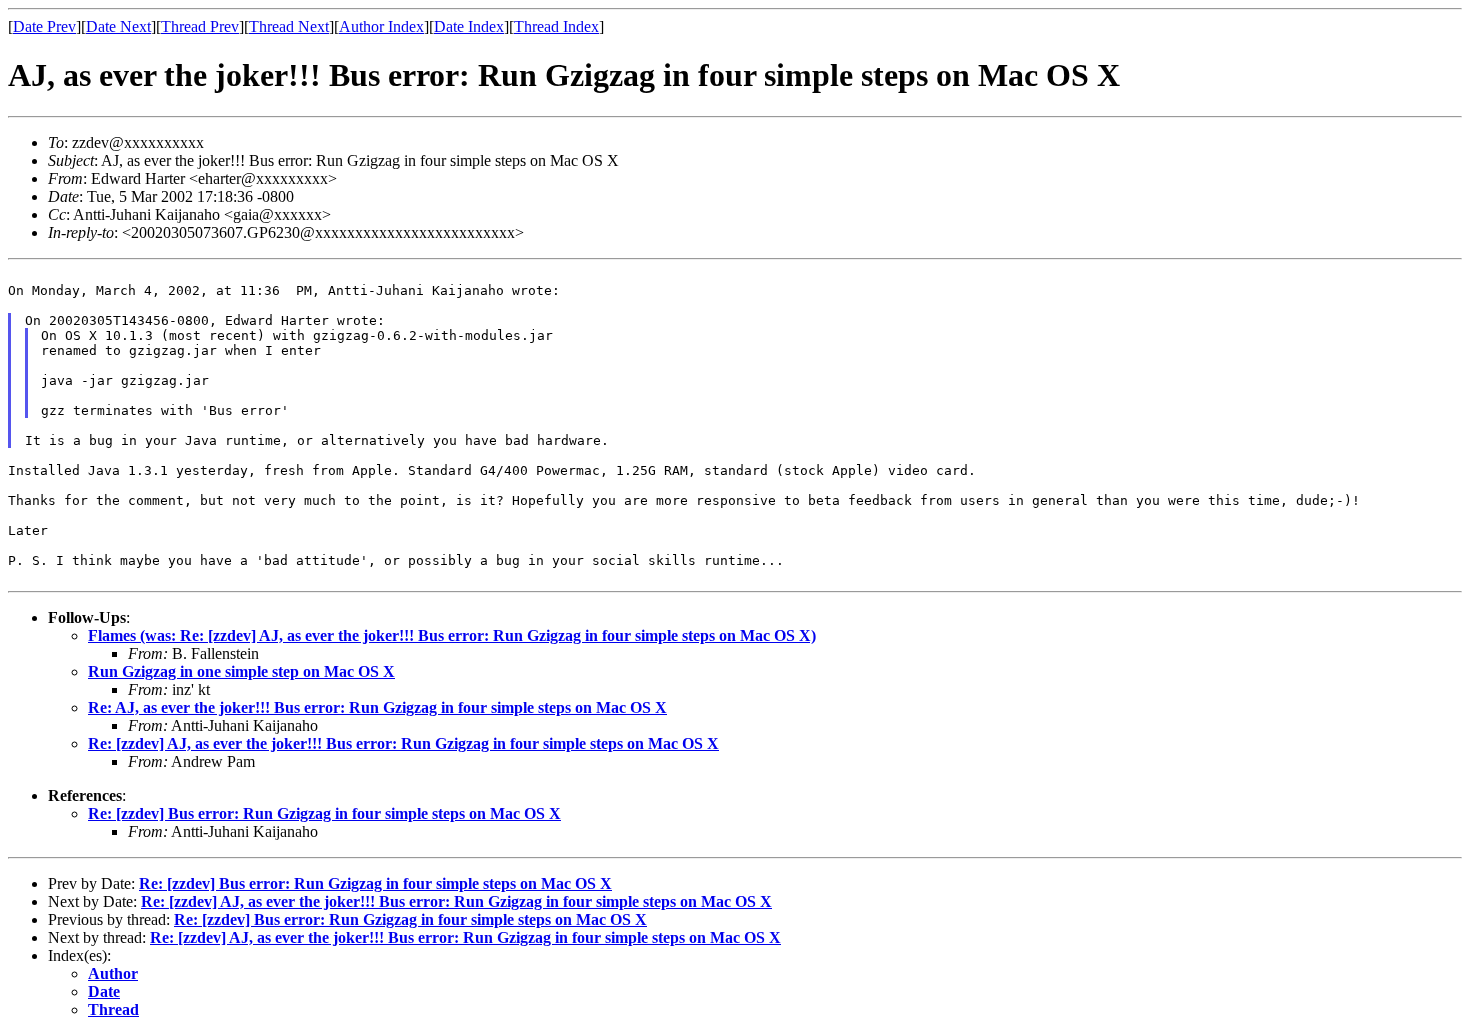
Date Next (118, 26)
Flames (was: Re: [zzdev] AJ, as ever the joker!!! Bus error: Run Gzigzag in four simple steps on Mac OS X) (452, 635)
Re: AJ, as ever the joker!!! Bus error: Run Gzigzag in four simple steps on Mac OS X (377, 707)
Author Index (381, 26)
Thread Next (289, 26)
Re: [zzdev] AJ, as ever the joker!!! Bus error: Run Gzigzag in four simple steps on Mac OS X (403, 743)
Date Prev (44, 26)
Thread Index (556, 26)
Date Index (469, 26)
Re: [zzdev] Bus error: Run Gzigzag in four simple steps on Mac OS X (324, 813)
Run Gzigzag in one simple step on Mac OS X (241, 671)
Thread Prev (200, 26)
